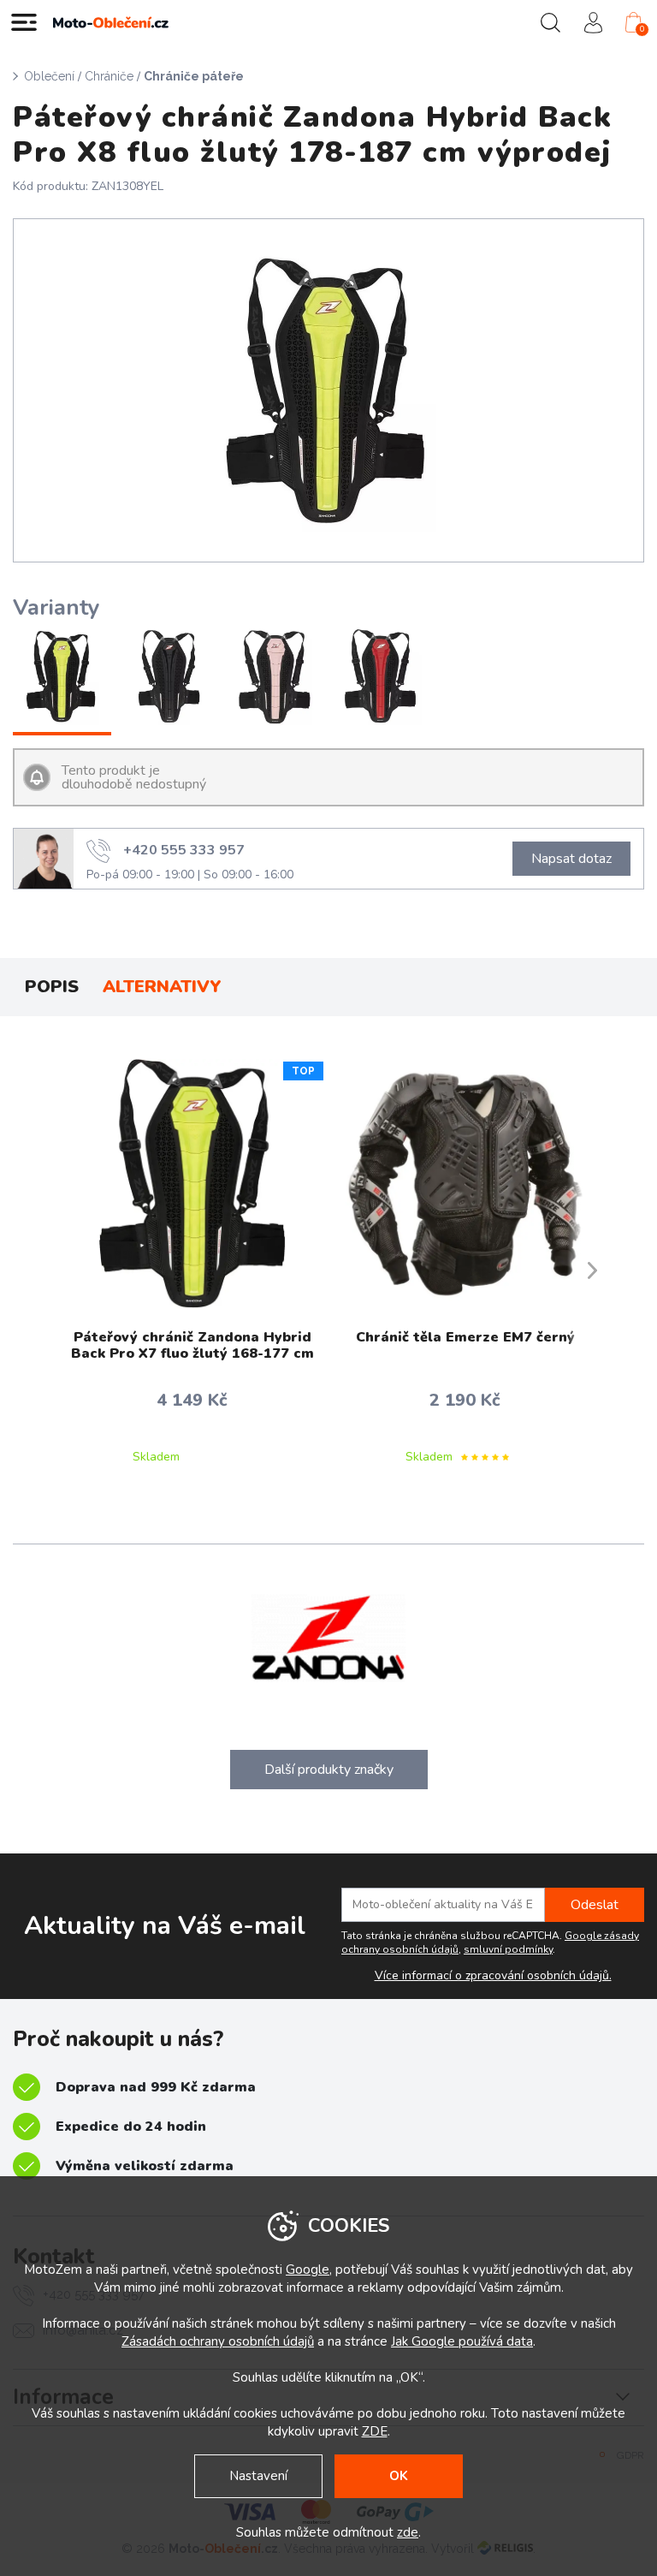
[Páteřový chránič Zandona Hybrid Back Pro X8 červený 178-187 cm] (382, 678)
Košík (642, 29)
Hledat (550, 22)
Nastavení (258, 2476)
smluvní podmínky (508, 1949)
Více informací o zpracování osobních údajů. (493, 1976)
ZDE (375, 2431)
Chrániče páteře (194, 76)
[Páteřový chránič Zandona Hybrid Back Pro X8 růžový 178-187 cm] (275, 678)
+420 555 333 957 (184, 850)
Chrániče (109, 76)
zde (408, 2532)
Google (308, 2270)
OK (399, 2476)
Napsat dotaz (571, 859)
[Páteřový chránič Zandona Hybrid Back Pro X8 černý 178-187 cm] (169, 678)
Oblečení (49, 76)
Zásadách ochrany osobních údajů (218, 2341)
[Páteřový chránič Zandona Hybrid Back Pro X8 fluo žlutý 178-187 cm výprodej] (62, 678)
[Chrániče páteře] (328, 390)
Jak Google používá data (462, 2341)
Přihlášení (593, 22)
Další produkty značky (329, 1770)
